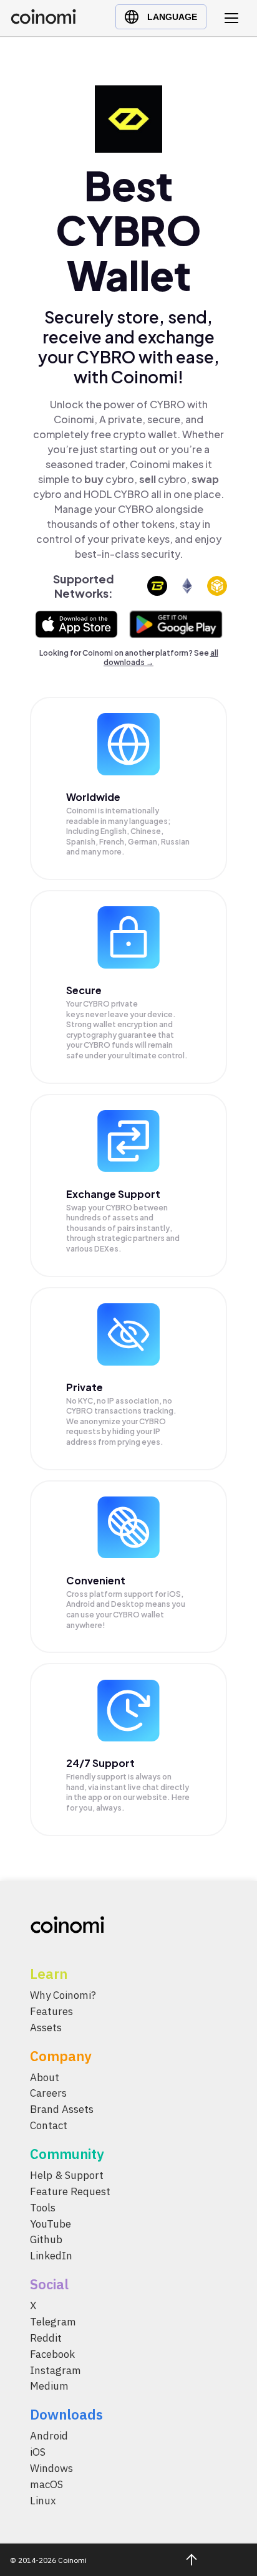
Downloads (66, 2415)
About (45, 2077)
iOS (38, 2453)
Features (51, 2011)
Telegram (53, 2322)
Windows (51, 2469)
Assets (46, 2028)
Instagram (56, 2370)
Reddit (46, 2338)
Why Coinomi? (63, 1995)
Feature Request (70, 2191)
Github (46, 2240)
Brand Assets (62, 2110)
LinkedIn (51, 2256)
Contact (49, 2126)
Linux (43, 2501)
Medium (49, 2387)
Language (172, 17)
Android (49, 2436)
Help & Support (67, 2176)
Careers (48, 2094)
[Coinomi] (43, 21)
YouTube (51, 2224)
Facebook (52, 2354)
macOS (46, 2484)
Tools (43, 2208)
